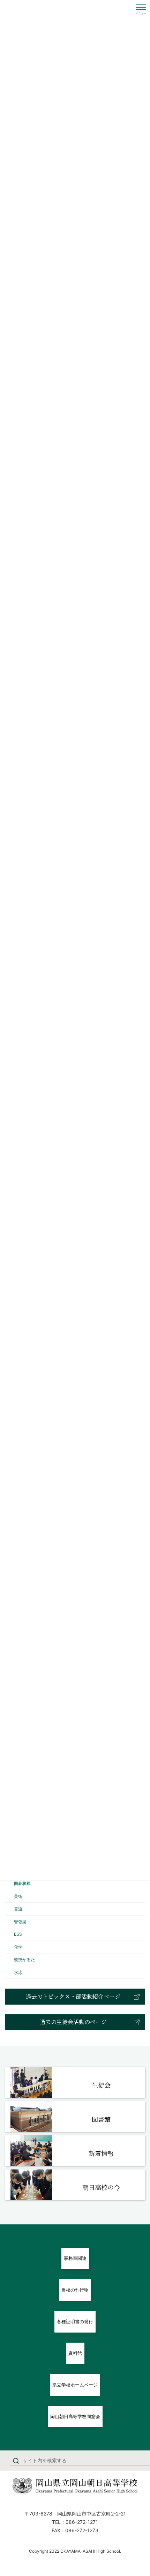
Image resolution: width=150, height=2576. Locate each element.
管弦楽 (20, 1922)
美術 (18, 1896)
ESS (18, 1934)
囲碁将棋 (22, 1883)
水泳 (18, 1972)
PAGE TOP (139, 2493)
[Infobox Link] (75, 2083)
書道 (18, 1909)
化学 (18, 1947)
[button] (75, 1996)
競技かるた (24, 1960)
